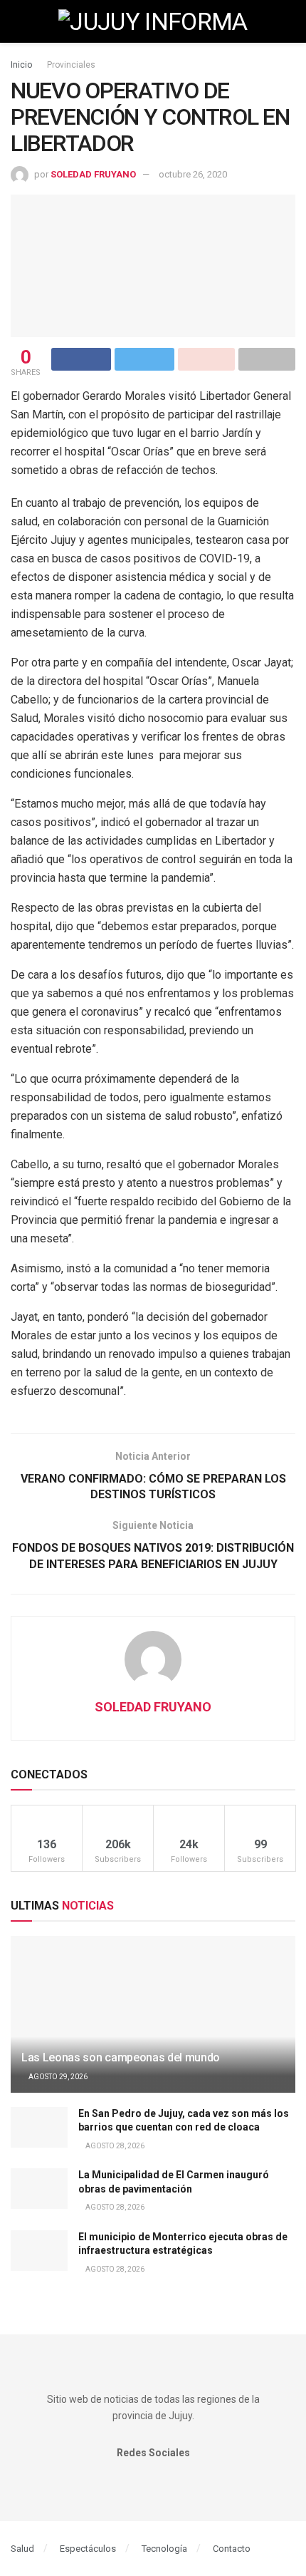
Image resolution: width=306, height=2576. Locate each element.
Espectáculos (88, 2549)
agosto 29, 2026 (57, 2077)
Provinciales (71, 65)
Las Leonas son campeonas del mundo (121, 2057)
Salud (22, 2549)
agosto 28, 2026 (114, 2146)
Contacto (232, 2549)
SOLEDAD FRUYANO (93, 174)
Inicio (21, 65)
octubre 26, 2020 (193, 174)
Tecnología (164, 2549)
